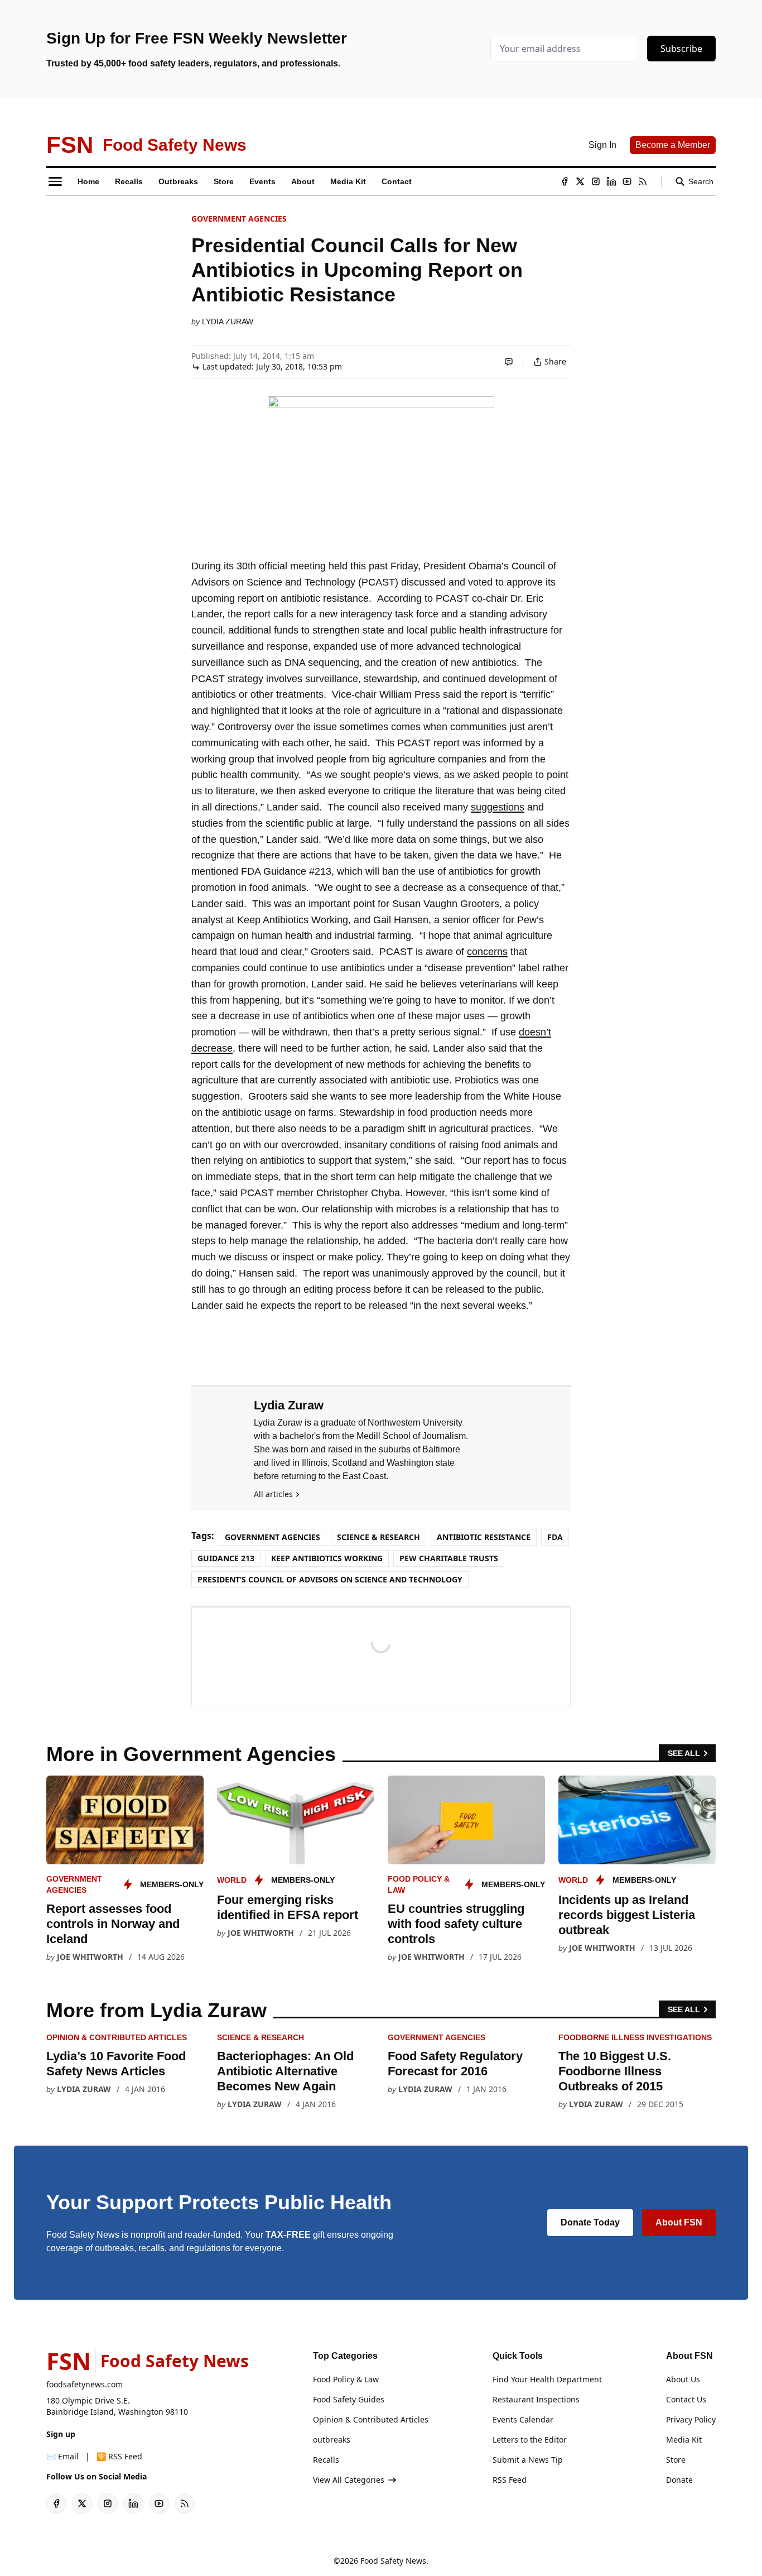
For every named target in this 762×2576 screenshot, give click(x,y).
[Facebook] (565, 181)
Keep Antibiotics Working (327, 1558)
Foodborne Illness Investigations (635, 2037)
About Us (683, 2379)
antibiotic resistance (484, 1537)
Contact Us (686, 2399)
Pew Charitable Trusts (449, 1558)
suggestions (498, 807)
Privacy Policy (691, 2419)
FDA (555, 1537)
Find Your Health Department (547, 2379)
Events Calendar (523, 2419)
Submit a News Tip (528, 2460)
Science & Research (378, 1537)
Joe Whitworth (90, 1957)
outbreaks (332, 2440)
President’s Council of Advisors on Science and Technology (330, 1579)
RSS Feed (510, 2480)
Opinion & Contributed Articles (117, 2037)
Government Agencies (239, 219)
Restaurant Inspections (536, 2399)
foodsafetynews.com (85, 2384)
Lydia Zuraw (228, 322)
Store (676, 2460)
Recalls (326, 2460)
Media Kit (684, 2440)
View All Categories (349, 2480)
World (232, 1880)
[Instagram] (596, 181)
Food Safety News (393, 2561)
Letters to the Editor (530, 2440)
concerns (487, 952)
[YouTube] (627, 181)
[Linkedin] (611, 181)
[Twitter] (580, 181)
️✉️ (62, 2456)
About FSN (679, 2222)
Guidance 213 (226, 1558)
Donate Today (590, 2222)
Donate (679, 2480)
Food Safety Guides (349, 2399)
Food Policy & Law (346, 2379)
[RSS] (643, 181)
